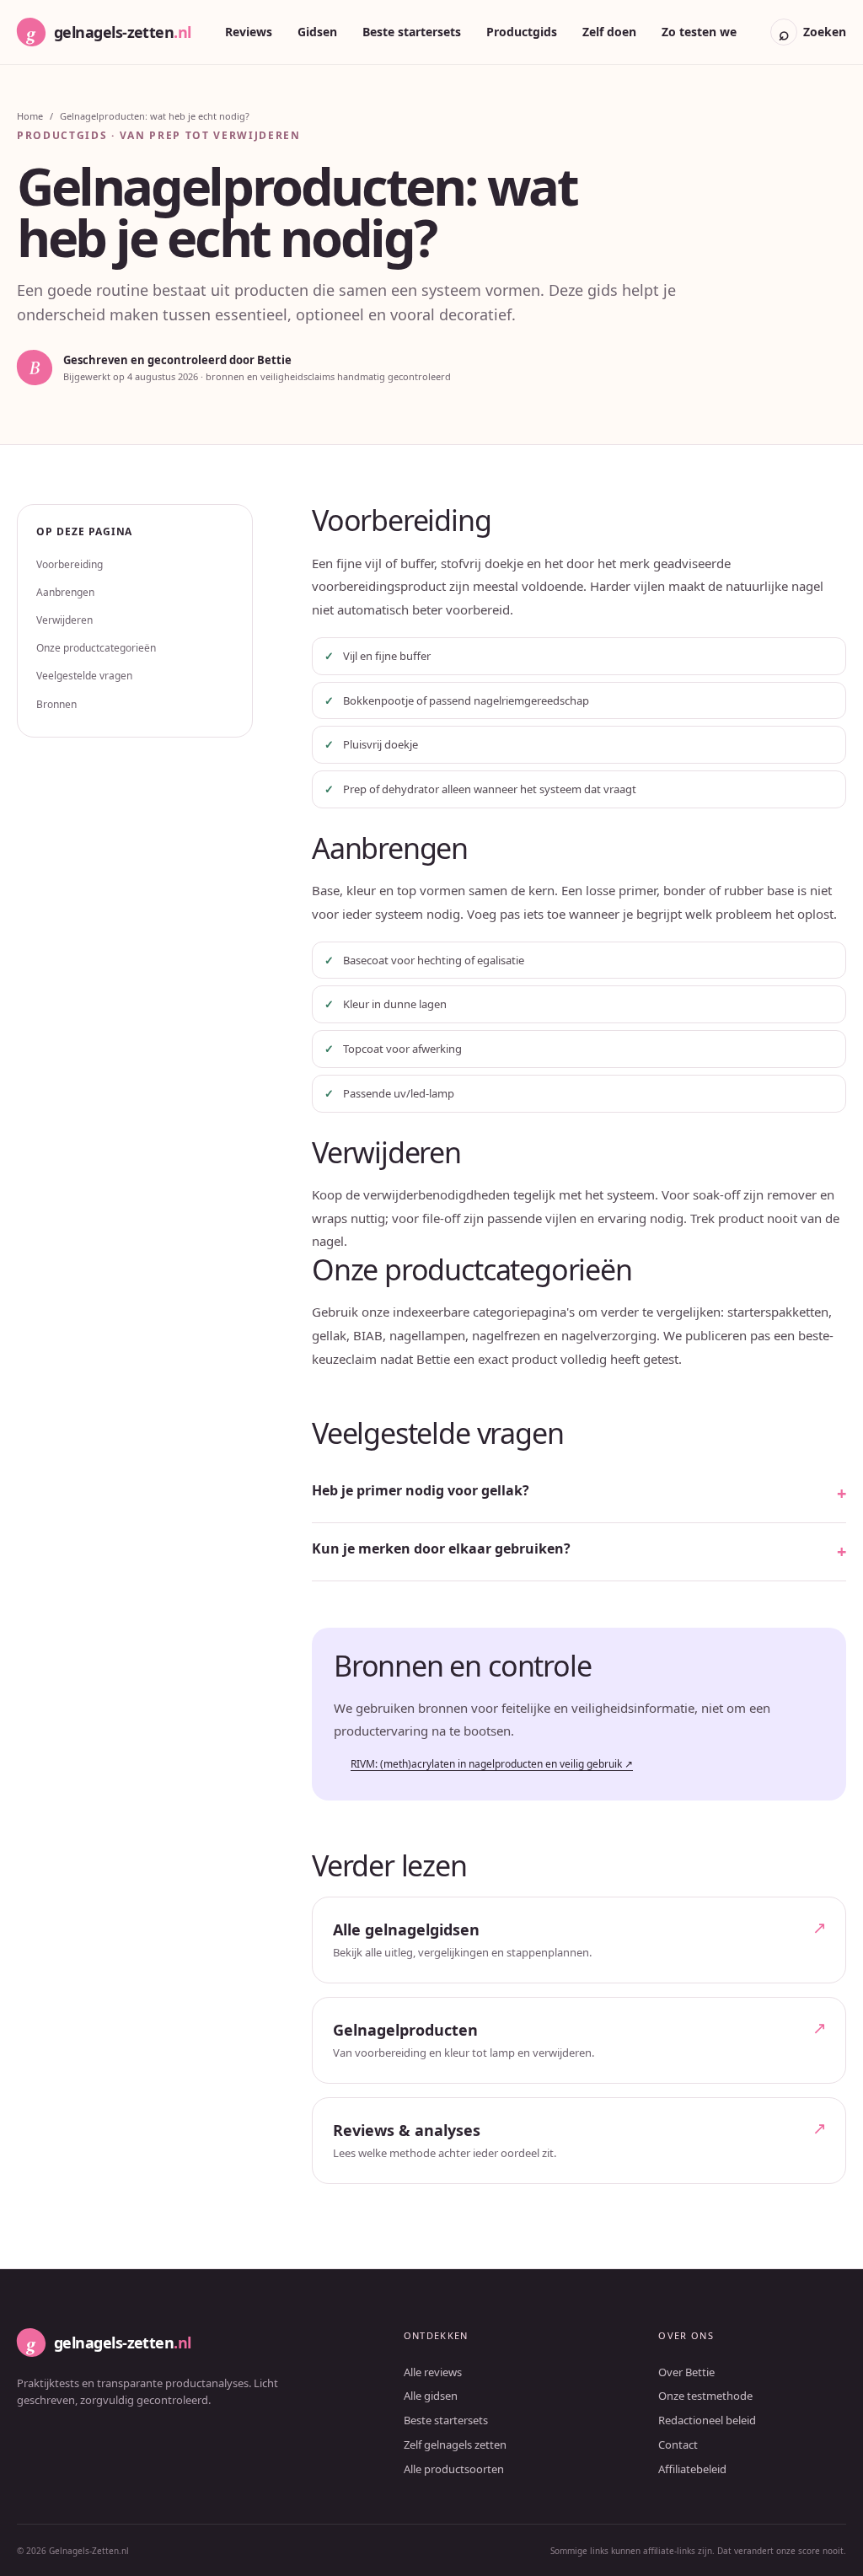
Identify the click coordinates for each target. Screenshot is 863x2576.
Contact (678, 2445)
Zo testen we (699, 32)
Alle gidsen (431, 2396)
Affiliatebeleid (692, 2469)
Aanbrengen (65, 592)
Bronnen (56, 704)
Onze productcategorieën (96, 648)
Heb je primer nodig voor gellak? (421, 1490)
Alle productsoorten (454, 2469)
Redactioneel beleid (707, 2420)
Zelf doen (609, 32)
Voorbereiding (70, 564)
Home (30, 116)
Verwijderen (64, 620)
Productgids (522, 32)
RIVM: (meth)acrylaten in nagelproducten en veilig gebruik (492, 1764)
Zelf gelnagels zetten (455, 2445)
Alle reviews (433, 2372)
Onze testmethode (705, 2396)
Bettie (274, 360)
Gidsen (317, 32)
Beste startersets (412, 32)
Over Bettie (686, 2372)
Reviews (249, 32)
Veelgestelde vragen (84, 676)
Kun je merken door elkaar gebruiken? (441, 1548)
